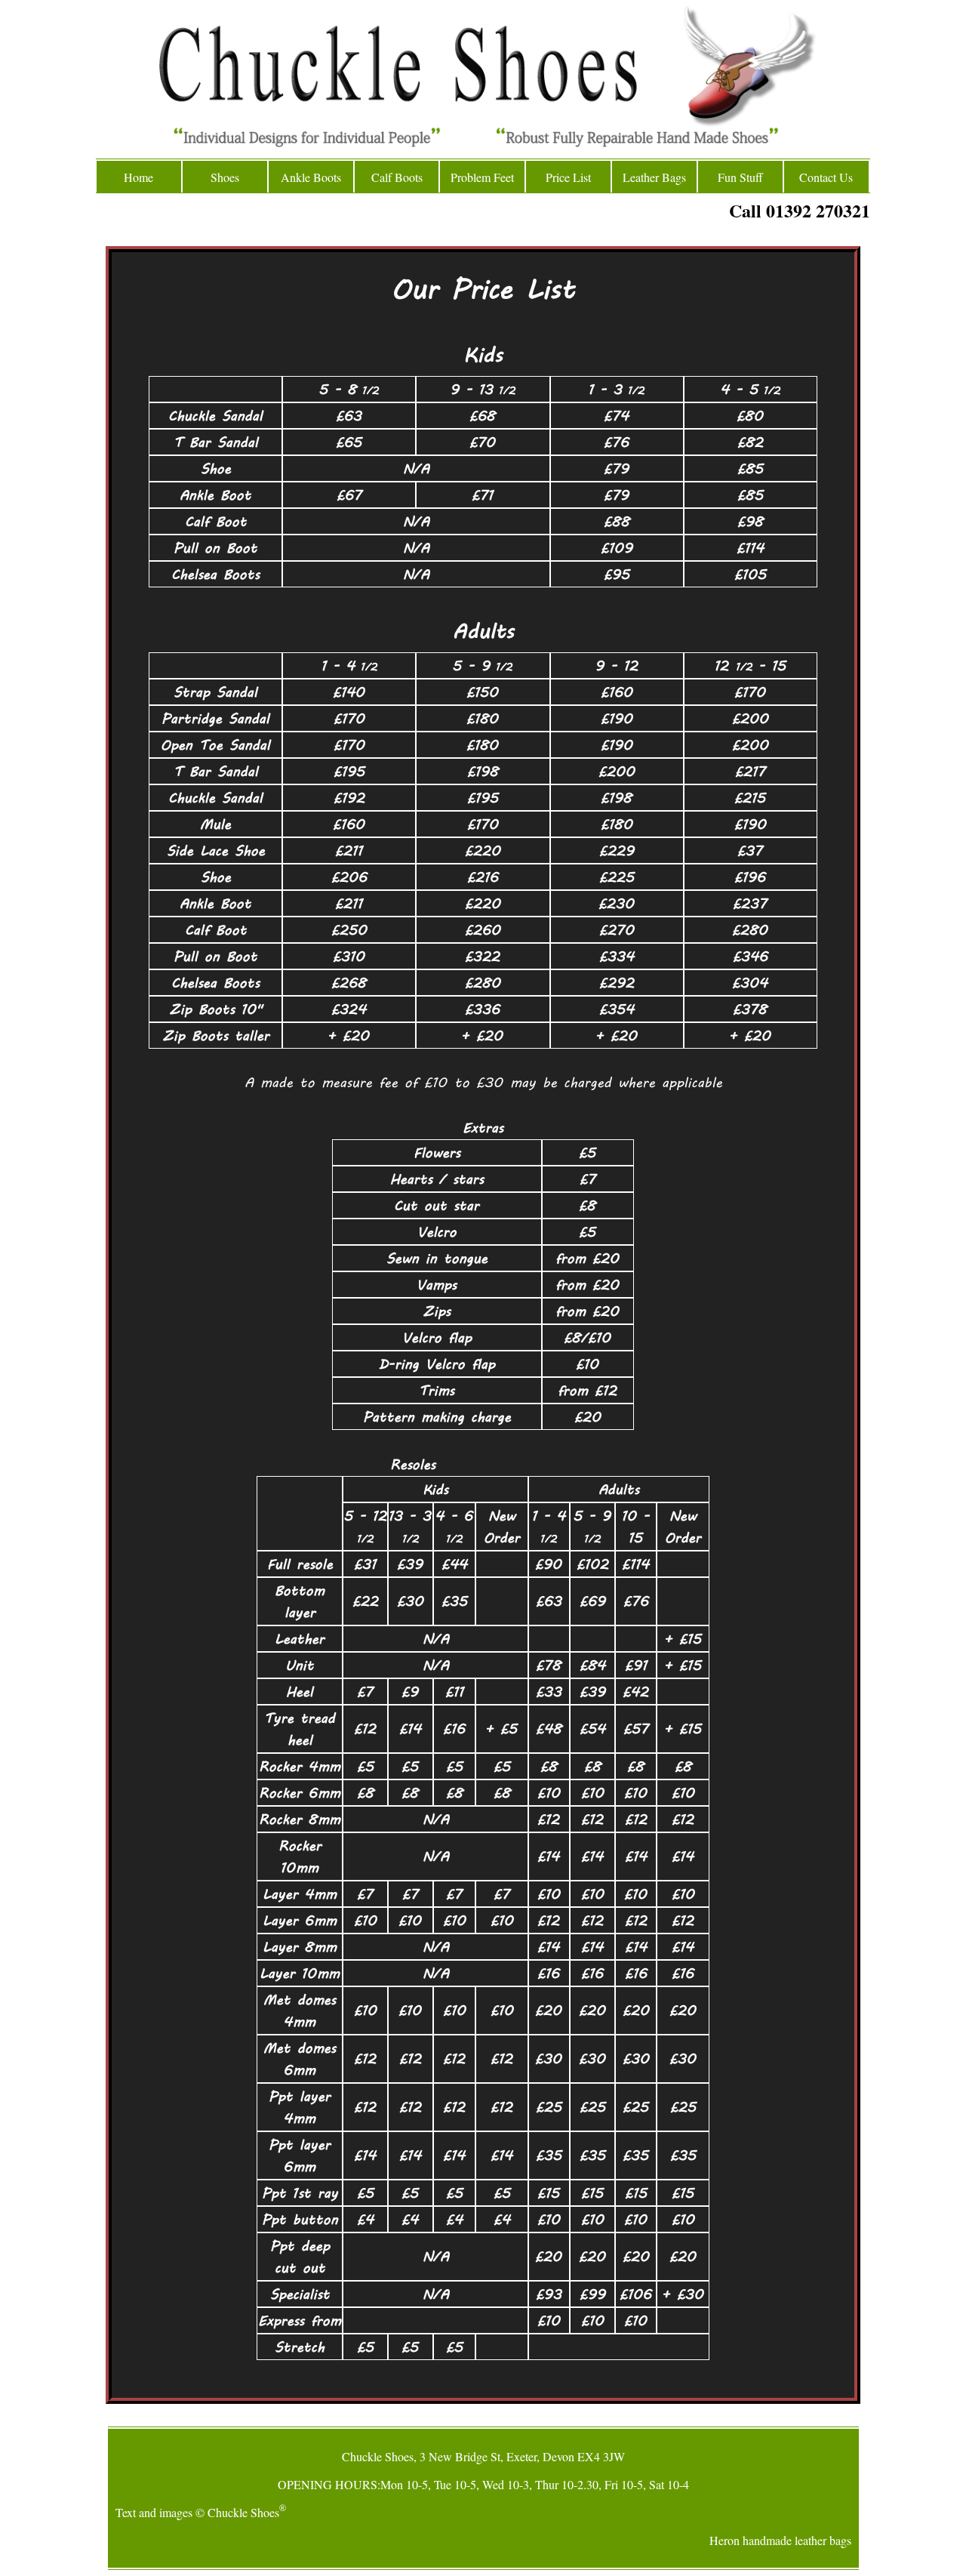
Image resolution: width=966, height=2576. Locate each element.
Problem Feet (482, 177)
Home (138, 177)
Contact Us (826, 177)
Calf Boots (397, 177)
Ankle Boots (311, 177)
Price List (568, 177)
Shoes (225, 177)
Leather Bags (654, 177)
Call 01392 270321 (800, 210)
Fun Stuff (740, 177)
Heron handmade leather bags (780, 2540)
